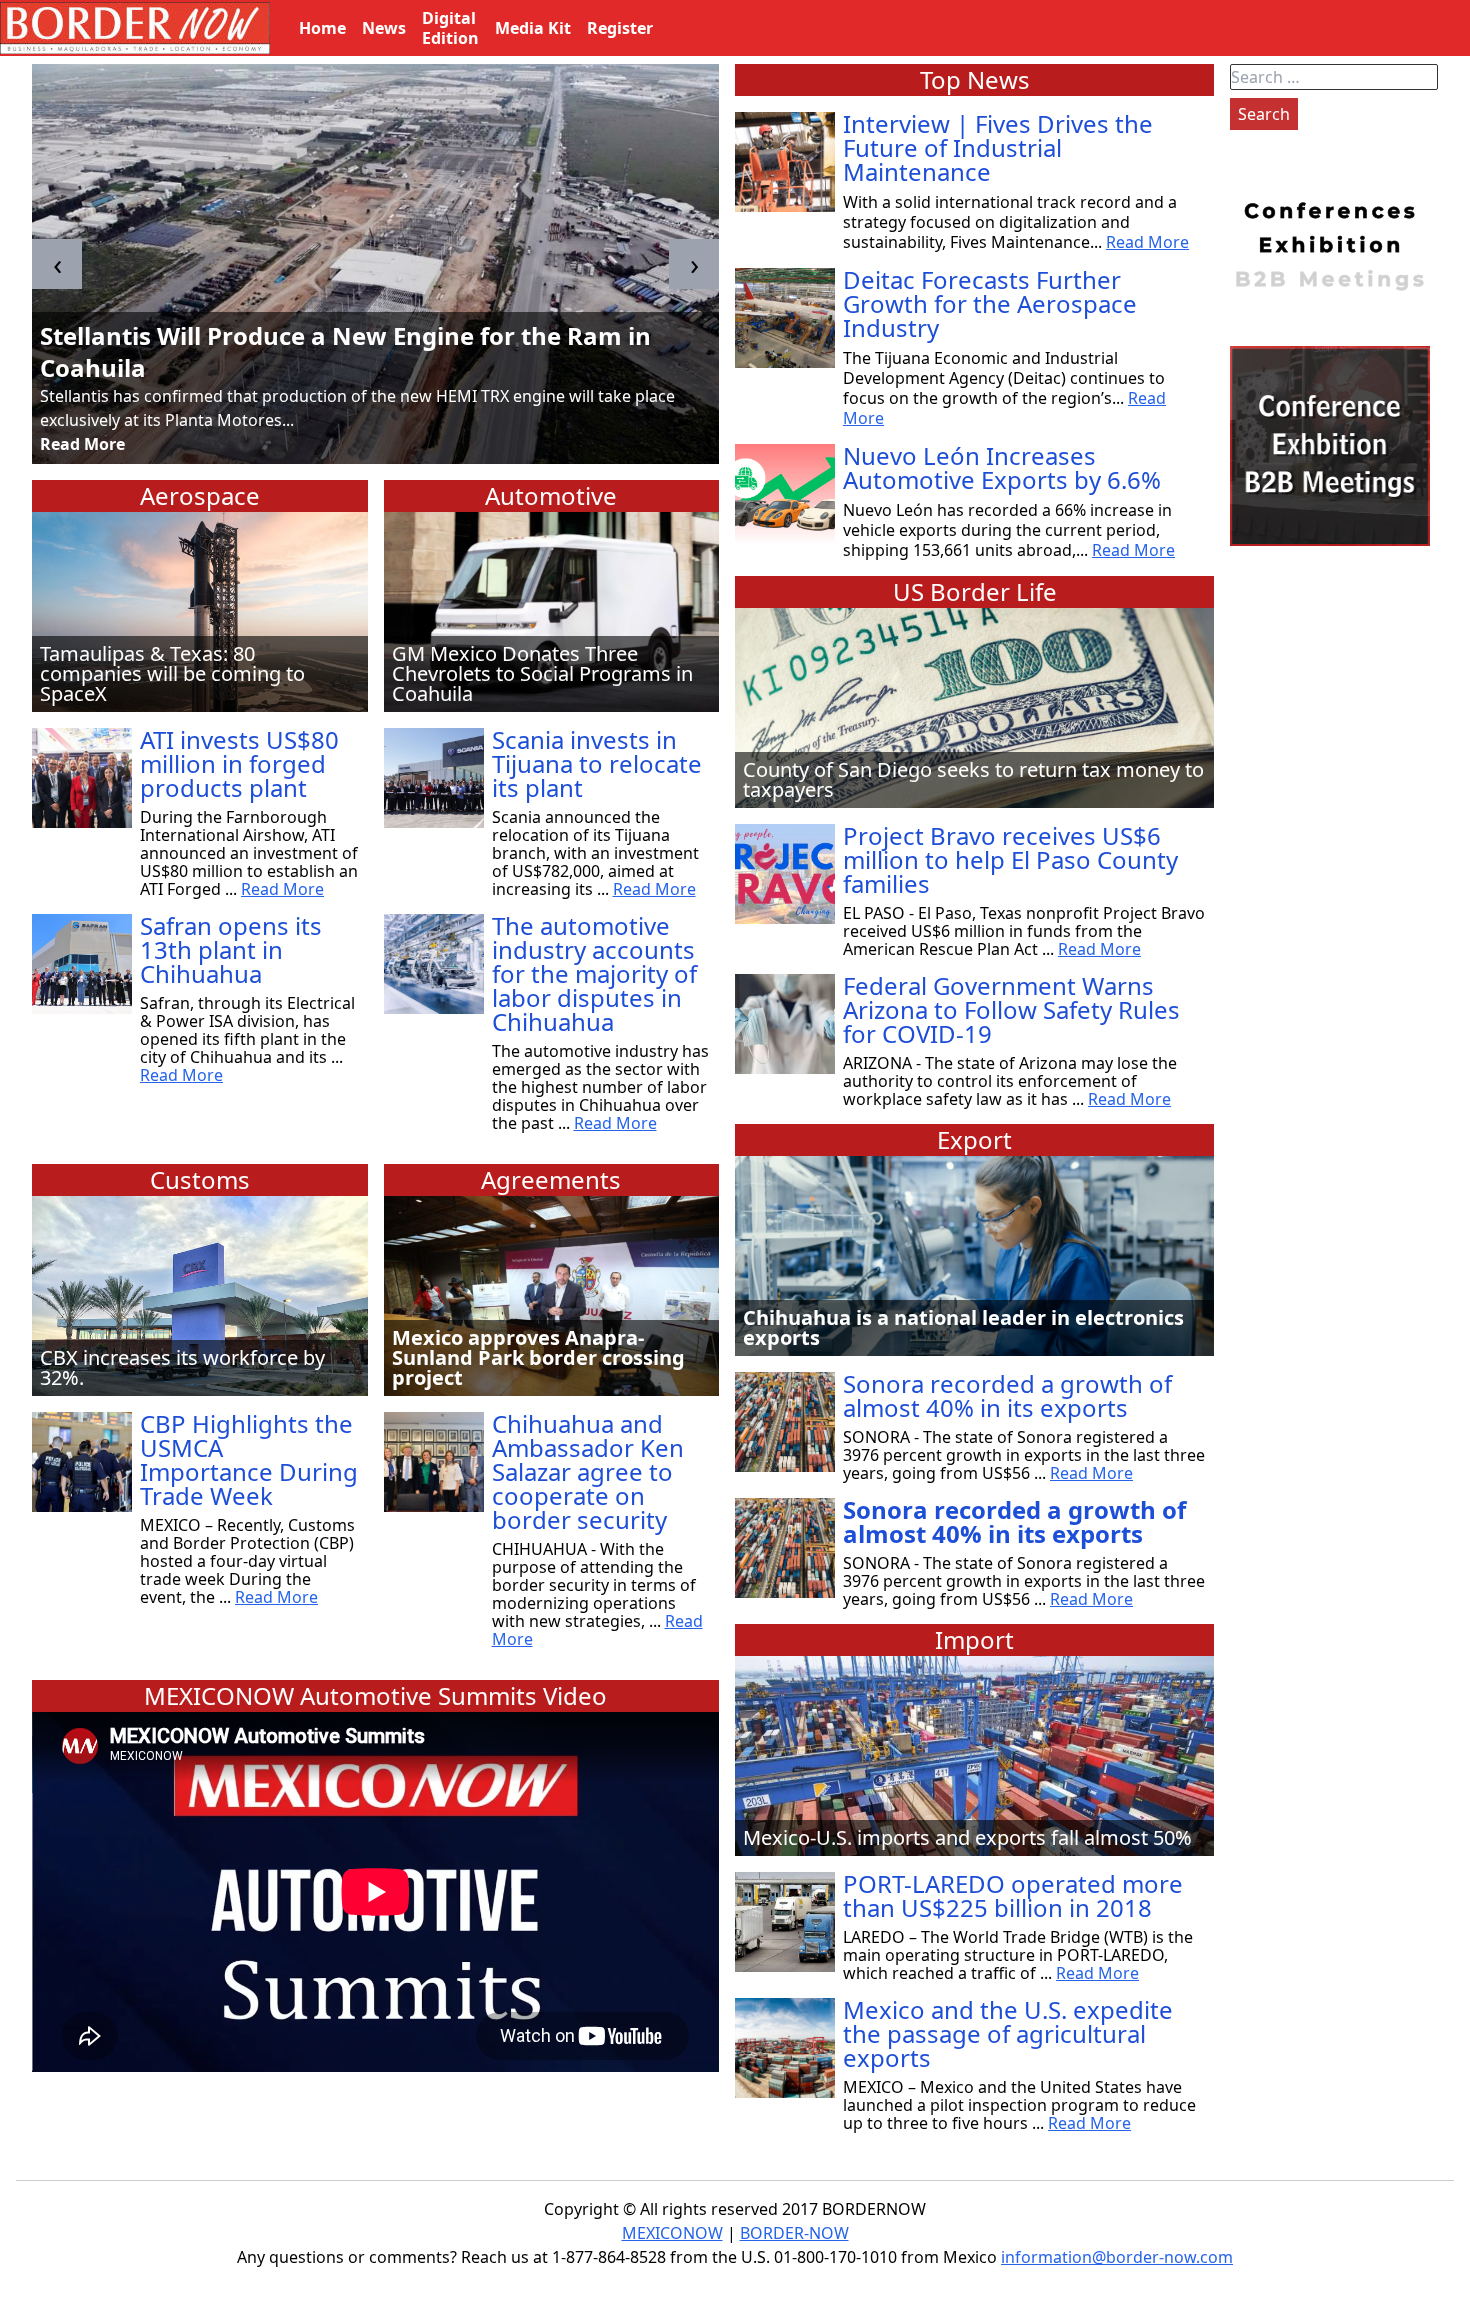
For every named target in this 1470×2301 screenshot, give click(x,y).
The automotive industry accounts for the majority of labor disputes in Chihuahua (594, 973)
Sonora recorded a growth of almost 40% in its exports (1007, 1395)
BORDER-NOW (794, 2233)
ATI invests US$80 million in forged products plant (239, 763)
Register (620, 28)
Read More (82, 444)
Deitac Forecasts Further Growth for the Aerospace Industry (990, 303)
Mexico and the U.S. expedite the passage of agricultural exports (1008, 2033)
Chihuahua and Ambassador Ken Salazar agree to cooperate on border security (588, 1471)
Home (322, 28)
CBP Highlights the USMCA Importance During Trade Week (249, 1459)
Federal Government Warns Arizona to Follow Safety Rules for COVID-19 (1011, 1009)
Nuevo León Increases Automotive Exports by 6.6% (1002, 467)
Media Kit (533, 28)
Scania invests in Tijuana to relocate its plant (597, 763)
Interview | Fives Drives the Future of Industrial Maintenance (998, 147)
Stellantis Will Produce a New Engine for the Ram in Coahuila (345, 351)
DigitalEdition (450, 28)
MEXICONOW (672, 2233)
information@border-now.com (1117, 2257)
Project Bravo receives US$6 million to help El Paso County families (1010, 859)
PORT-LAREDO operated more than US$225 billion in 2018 (1013, 1895)
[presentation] (57, 264)
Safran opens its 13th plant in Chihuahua (231, 949)
